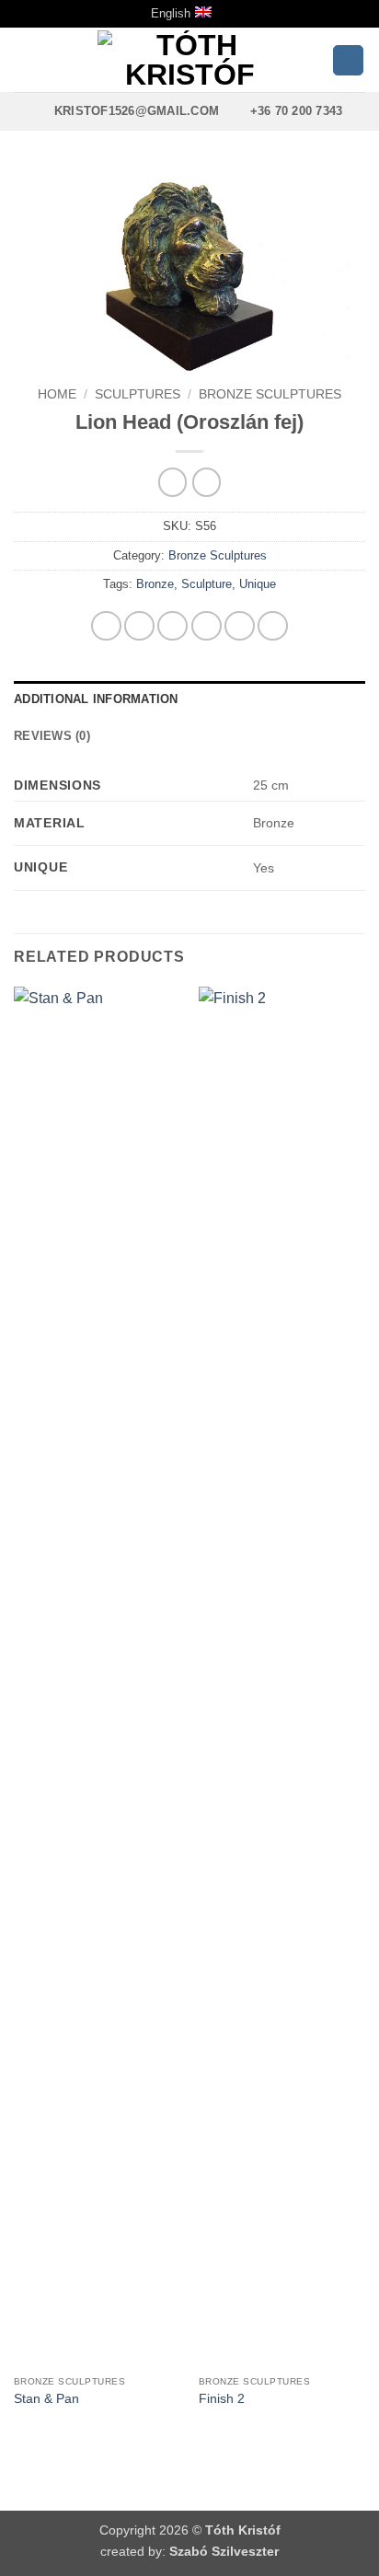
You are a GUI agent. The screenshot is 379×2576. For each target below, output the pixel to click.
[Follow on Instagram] (348, 61)
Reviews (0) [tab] (52, 736)
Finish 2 (222, 2399)
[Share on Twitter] (172, 626)
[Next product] (172, 482)
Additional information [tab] (96, 699)
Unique (258, 584)
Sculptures (138, 394)
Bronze (155, 584)
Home (57, 394)
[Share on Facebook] (139, 626)
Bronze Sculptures (270, 394)
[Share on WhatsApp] (106, 626)
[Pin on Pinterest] (240, 626)
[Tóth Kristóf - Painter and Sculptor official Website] (189, 60)
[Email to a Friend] (207, 626)
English (171, 13)
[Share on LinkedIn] (273, 626)
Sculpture (207, 584)
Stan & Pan (46, 2399)
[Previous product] (207, 482)
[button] (25, 60)
